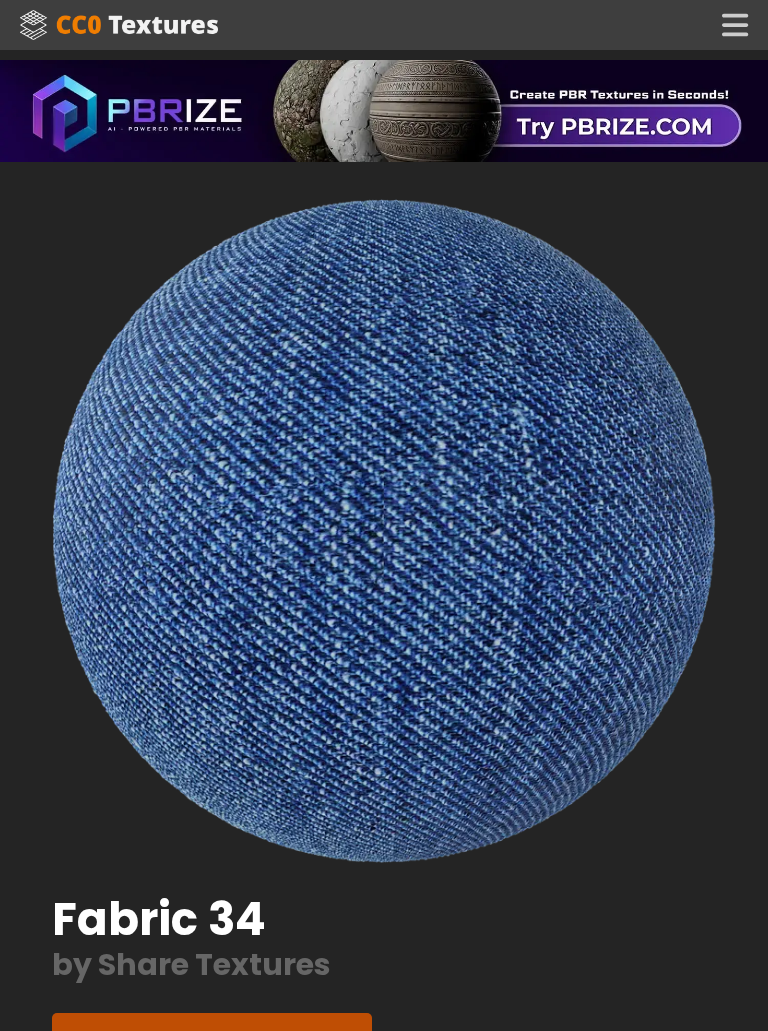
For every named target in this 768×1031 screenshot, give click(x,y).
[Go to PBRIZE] (384, 109)
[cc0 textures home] (119, 25)
